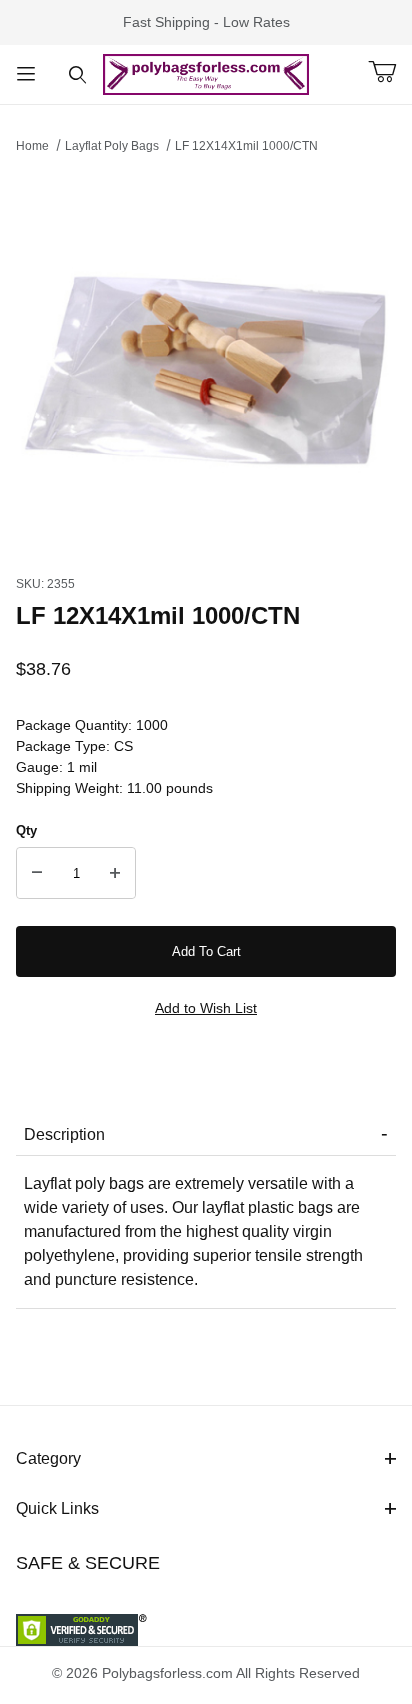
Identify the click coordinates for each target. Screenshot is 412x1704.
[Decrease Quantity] (37, 873)
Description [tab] (64, 1134)
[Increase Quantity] (115, 873)
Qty (26, 830)
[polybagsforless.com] (206, 73)
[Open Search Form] (78, 74)
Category (48, 1458)
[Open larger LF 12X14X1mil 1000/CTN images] (206, 359)
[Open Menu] (26, 74)
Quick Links (57, 1508)
